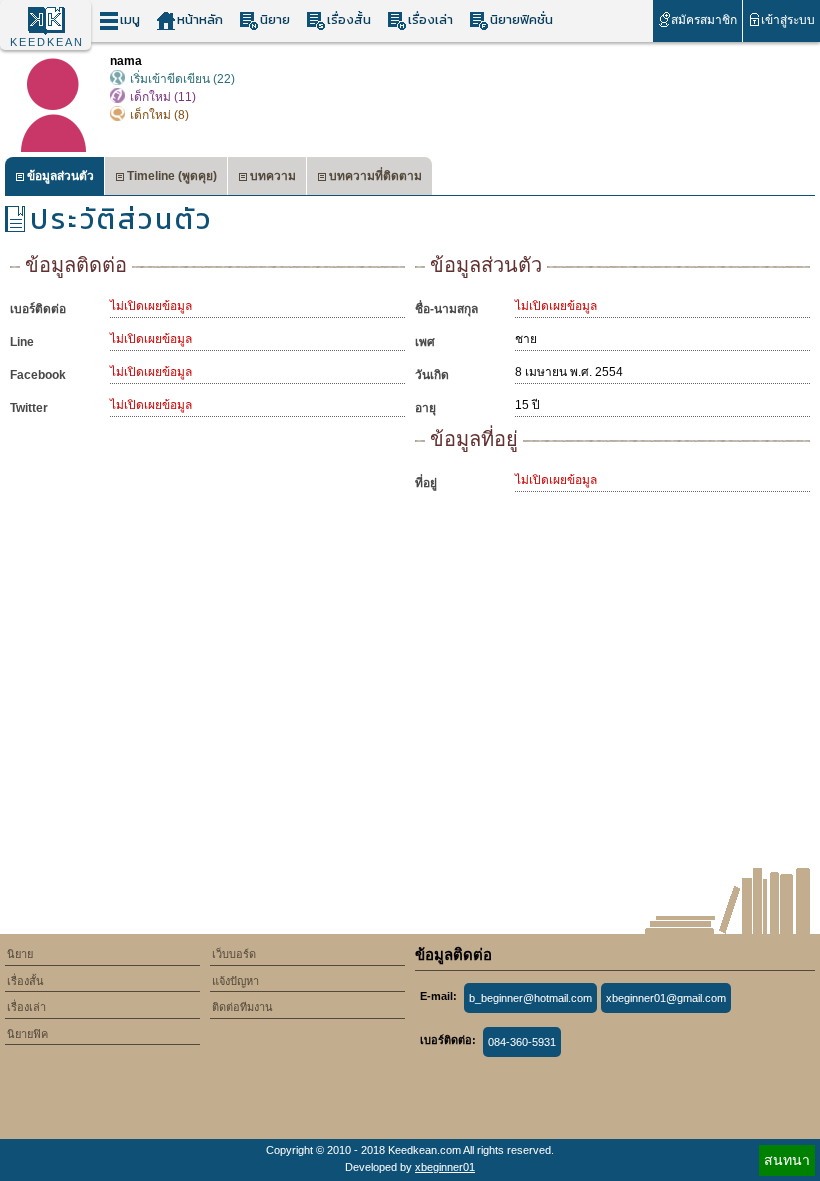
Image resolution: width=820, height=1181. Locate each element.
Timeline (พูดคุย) (172, 176)
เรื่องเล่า (430, 19)
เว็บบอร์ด (234, 954)
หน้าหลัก (200, 19)
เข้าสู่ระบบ (788, 20)
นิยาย (275, 19)
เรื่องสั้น (349, 19)
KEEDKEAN (47, 42)
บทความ (273, 176)
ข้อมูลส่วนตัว (60, 176)
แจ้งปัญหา (235, 981)
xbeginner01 (445, 1167)
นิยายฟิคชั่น (521, 19)
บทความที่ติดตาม (375, 176)
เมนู (130, 19)
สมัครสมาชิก (704, 20)
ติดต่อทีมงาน (242, 1007)
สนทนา (787, 1160)
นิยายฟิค (27, 1034)
